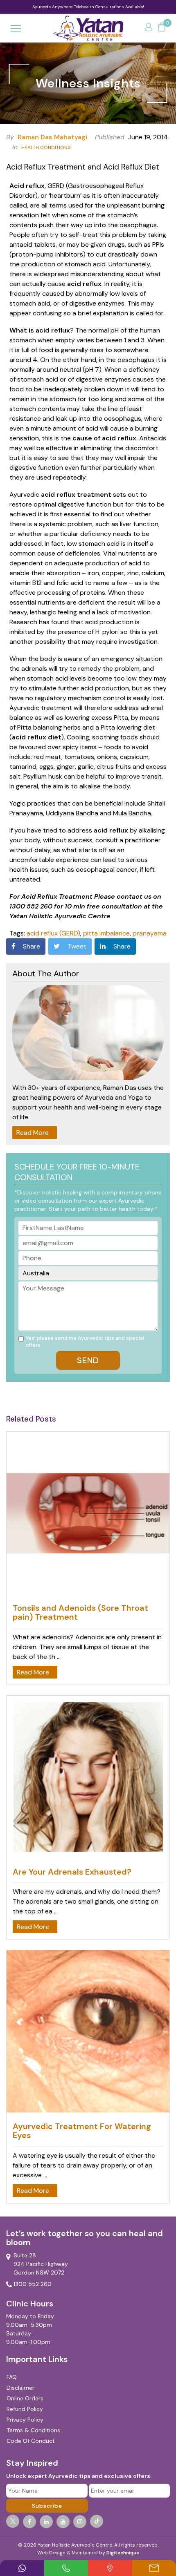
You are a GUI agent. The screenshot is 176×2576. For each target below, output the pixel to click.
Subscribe (47, 2506)
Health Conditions (46, 147)
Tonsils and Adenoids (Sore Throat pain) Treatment (80, 1612)
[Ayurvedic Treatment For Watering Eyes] (88, 2033)
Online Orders (25, 2398)
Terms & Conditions (33, 2430)
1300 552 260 (33, 2284)
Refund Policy (25, 2409)
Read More (33, 1133)
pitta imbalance (106, 933)
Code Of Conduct (31, 2441)
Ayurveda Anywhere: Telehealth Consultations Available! (88, 7)
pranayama (150, 933)
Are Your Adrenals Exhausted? (72, 1872)
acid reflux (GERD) (53, 933)
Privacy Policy (25, 2420)
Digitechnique (123, 2553)
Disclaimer (20, 2388)
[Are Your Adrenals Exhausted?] (88, 1778)
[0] (162, 28)
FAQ (12, 2377)
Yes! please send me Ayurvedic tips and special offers (85, 1342)
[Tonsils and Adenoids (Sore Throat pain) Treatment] (88, 1515)
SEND (88, 1360)
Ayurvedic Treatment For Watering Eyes (82, 2131)
